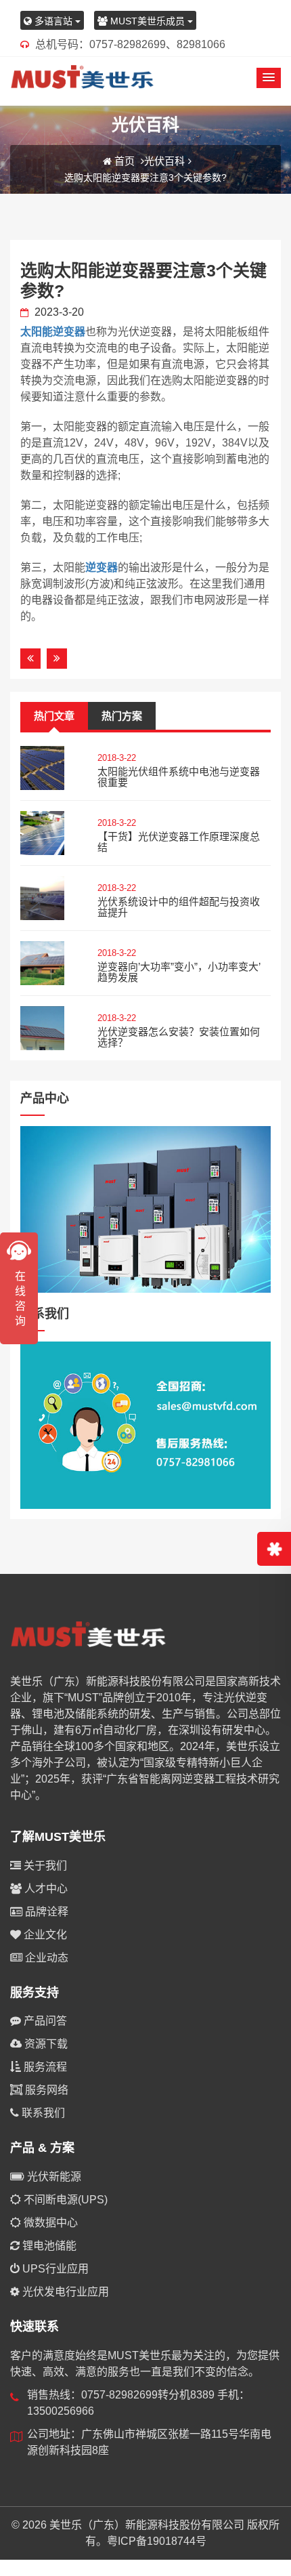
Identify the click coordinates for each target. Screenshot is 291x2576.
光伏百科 (164, 161)
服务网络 (45, 2090)
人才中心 (45, 1889)
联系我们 (42, 2113)
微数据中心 (49, 2223)
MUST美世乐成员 (148, 21)
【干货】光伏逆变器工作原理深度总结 (179, 842)
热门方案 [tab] (122, 716)
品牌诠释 (45, 1912)
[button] (269, 78)
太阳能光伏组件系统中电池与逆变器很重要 (179, 777)
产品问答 (44, 2021)
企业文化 (44, 1935)
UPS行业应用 (54, 2269)
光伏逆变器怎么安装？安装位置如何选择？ (179, 1037)
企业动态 (45, 1958)
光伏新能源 (53, 2177)
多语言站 (53, 21)
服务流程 (44, 2067)
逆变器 (102, 567)
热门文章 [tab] (54, 716)
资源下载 (45, 2044)
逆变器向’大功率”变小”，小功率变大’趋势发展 (179, 972)
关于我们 (44, 1866)
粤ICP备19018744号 (157, 2541)
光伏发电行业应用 (64, 2292)
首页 (125, 161)
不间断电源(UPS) (64, 2200)
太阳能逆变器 (53, 332)
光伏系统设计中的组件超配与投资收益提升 (179, 907)
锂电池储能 (48, 2246)
